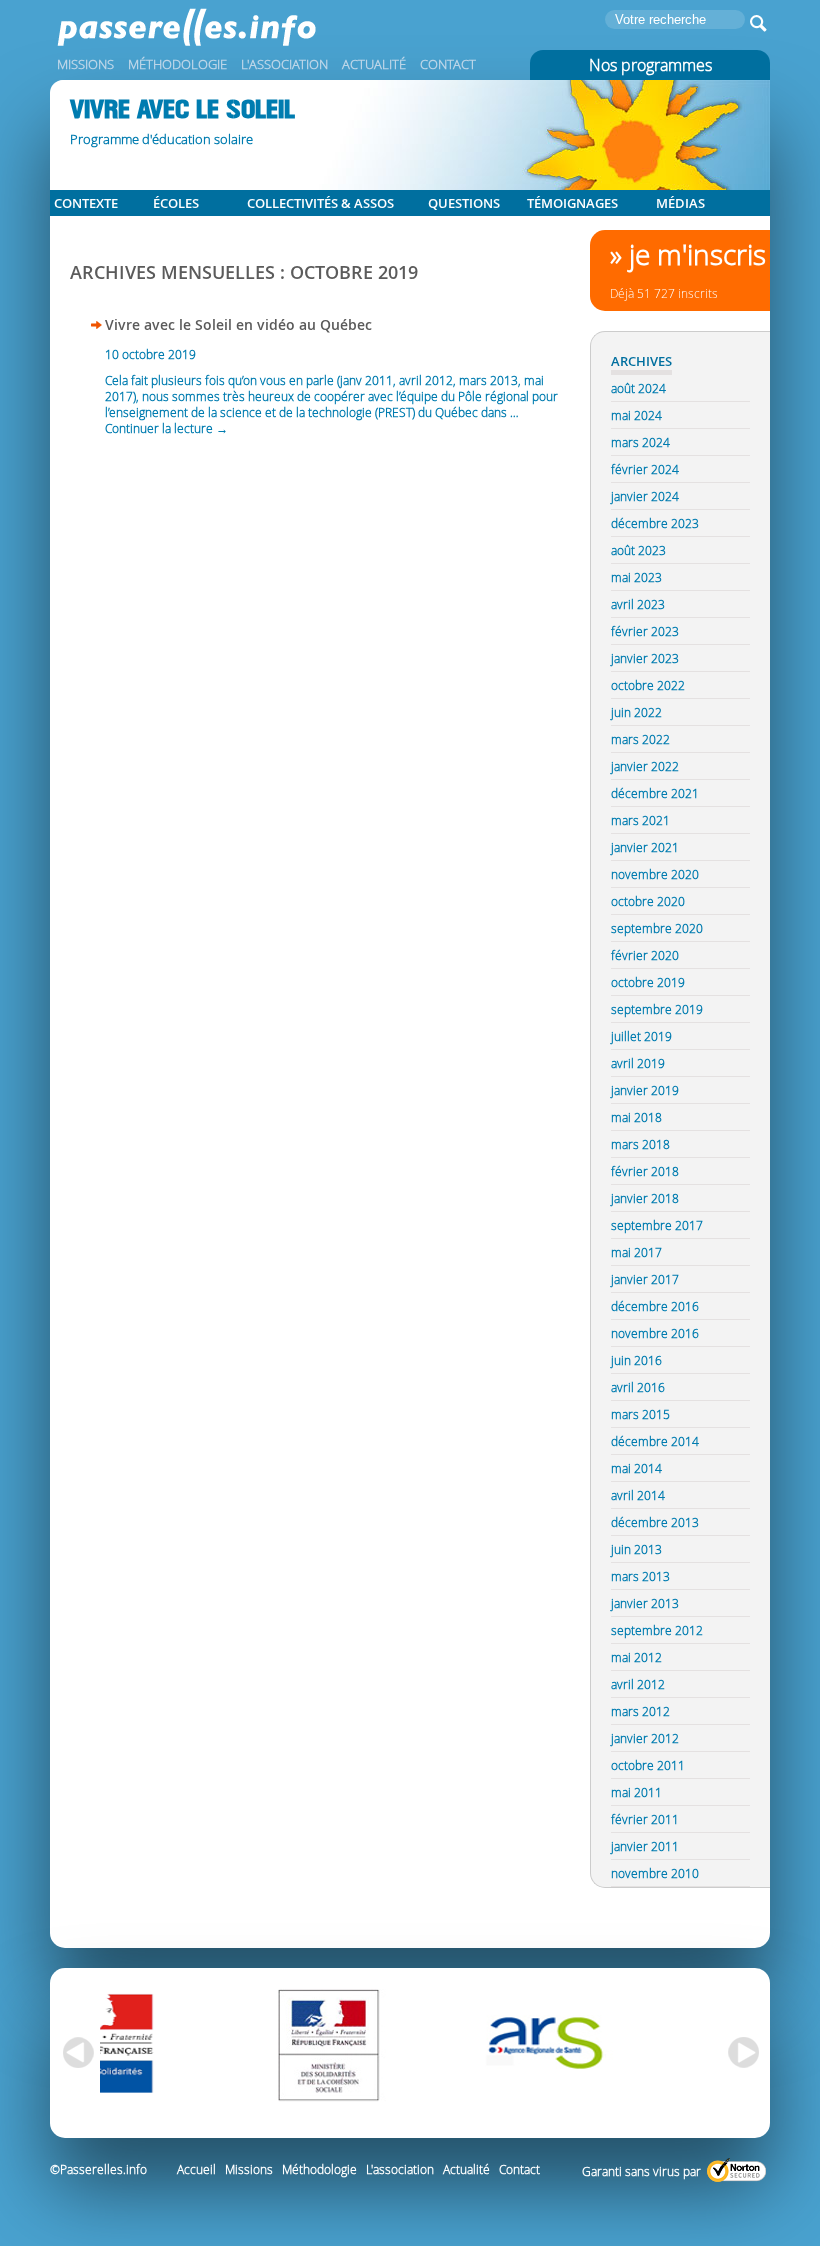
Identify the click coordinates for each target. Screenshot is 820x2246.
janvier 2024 (645, 496)
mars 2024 (640, 442)
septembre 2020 (657, 928)
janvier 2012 (645, 1738)
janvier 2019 (645, 1090)
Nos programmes (650, 65)
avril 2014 (638, 1495)
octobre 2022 (648, 685)
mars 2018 (640, 1144)
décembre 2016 (655, 1306)
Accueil (196, 2169)
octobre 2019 (648, 982)
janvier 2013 (645, 1603)
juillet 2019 (641, 1036)
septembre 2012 (657, 1630)
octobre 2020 (648, 901)
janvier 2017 (645, 1279)
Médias (680, 203)
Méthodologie (177, 64)
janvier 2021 (645, 847)
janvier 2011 (645, 1846)
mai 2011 (636, 1792)
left (75, 2053)
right (745, 2053)
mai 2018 (636, 1117)
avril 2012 (638, 1684)
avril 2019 (638, 1063)
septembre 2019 (657, 1009)
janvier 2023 (645, 658)
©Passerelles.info (98, 2169)
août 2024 (638, 388)
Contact (448, 64)
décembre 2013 (655, 1522)
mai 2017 (636, 1252)
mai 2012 (636, 1657)
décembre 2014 (655, 1441)
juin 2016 (636, 1360)
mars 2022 (640, 739)
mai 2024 (636, 415)
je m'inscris (697, 254)
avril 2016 (638, 1387)
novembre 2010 (655, 1873)
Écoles (176, 203)
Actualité (374, 64)
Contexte (86, 203)
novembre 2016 (655, 1333)
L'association (284, 64)
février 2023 (645, 631)
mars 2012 (640, 1711)
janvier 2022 (645, 766)
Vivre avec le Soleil (182, 110)
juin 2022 (636, 712)
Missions (85, 64)
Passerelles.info (220, 35)
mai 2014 (636, 1468)
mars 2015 (640, 1414)
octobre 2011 (648, 1765)
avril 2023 (638, 604)
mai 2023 (636, 577)
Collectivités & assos (320, 203)
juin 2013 (636, 1549)
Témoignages (572, 203)
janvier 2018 (645, 1198)
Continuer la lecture (166, 428)
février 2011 (645, 1819)
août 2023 (638, 550)
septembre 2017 (657, 1225)
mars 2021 (640, 820)
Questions (464, 203)
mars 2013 (640, 1576)
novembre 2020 (655, 874)
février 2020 (645, 955)
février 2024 (645, 469)
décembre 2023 (655, 523)
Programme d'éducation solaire (161, 139)
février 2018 (645, 1171)
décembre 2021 (655, 793)
